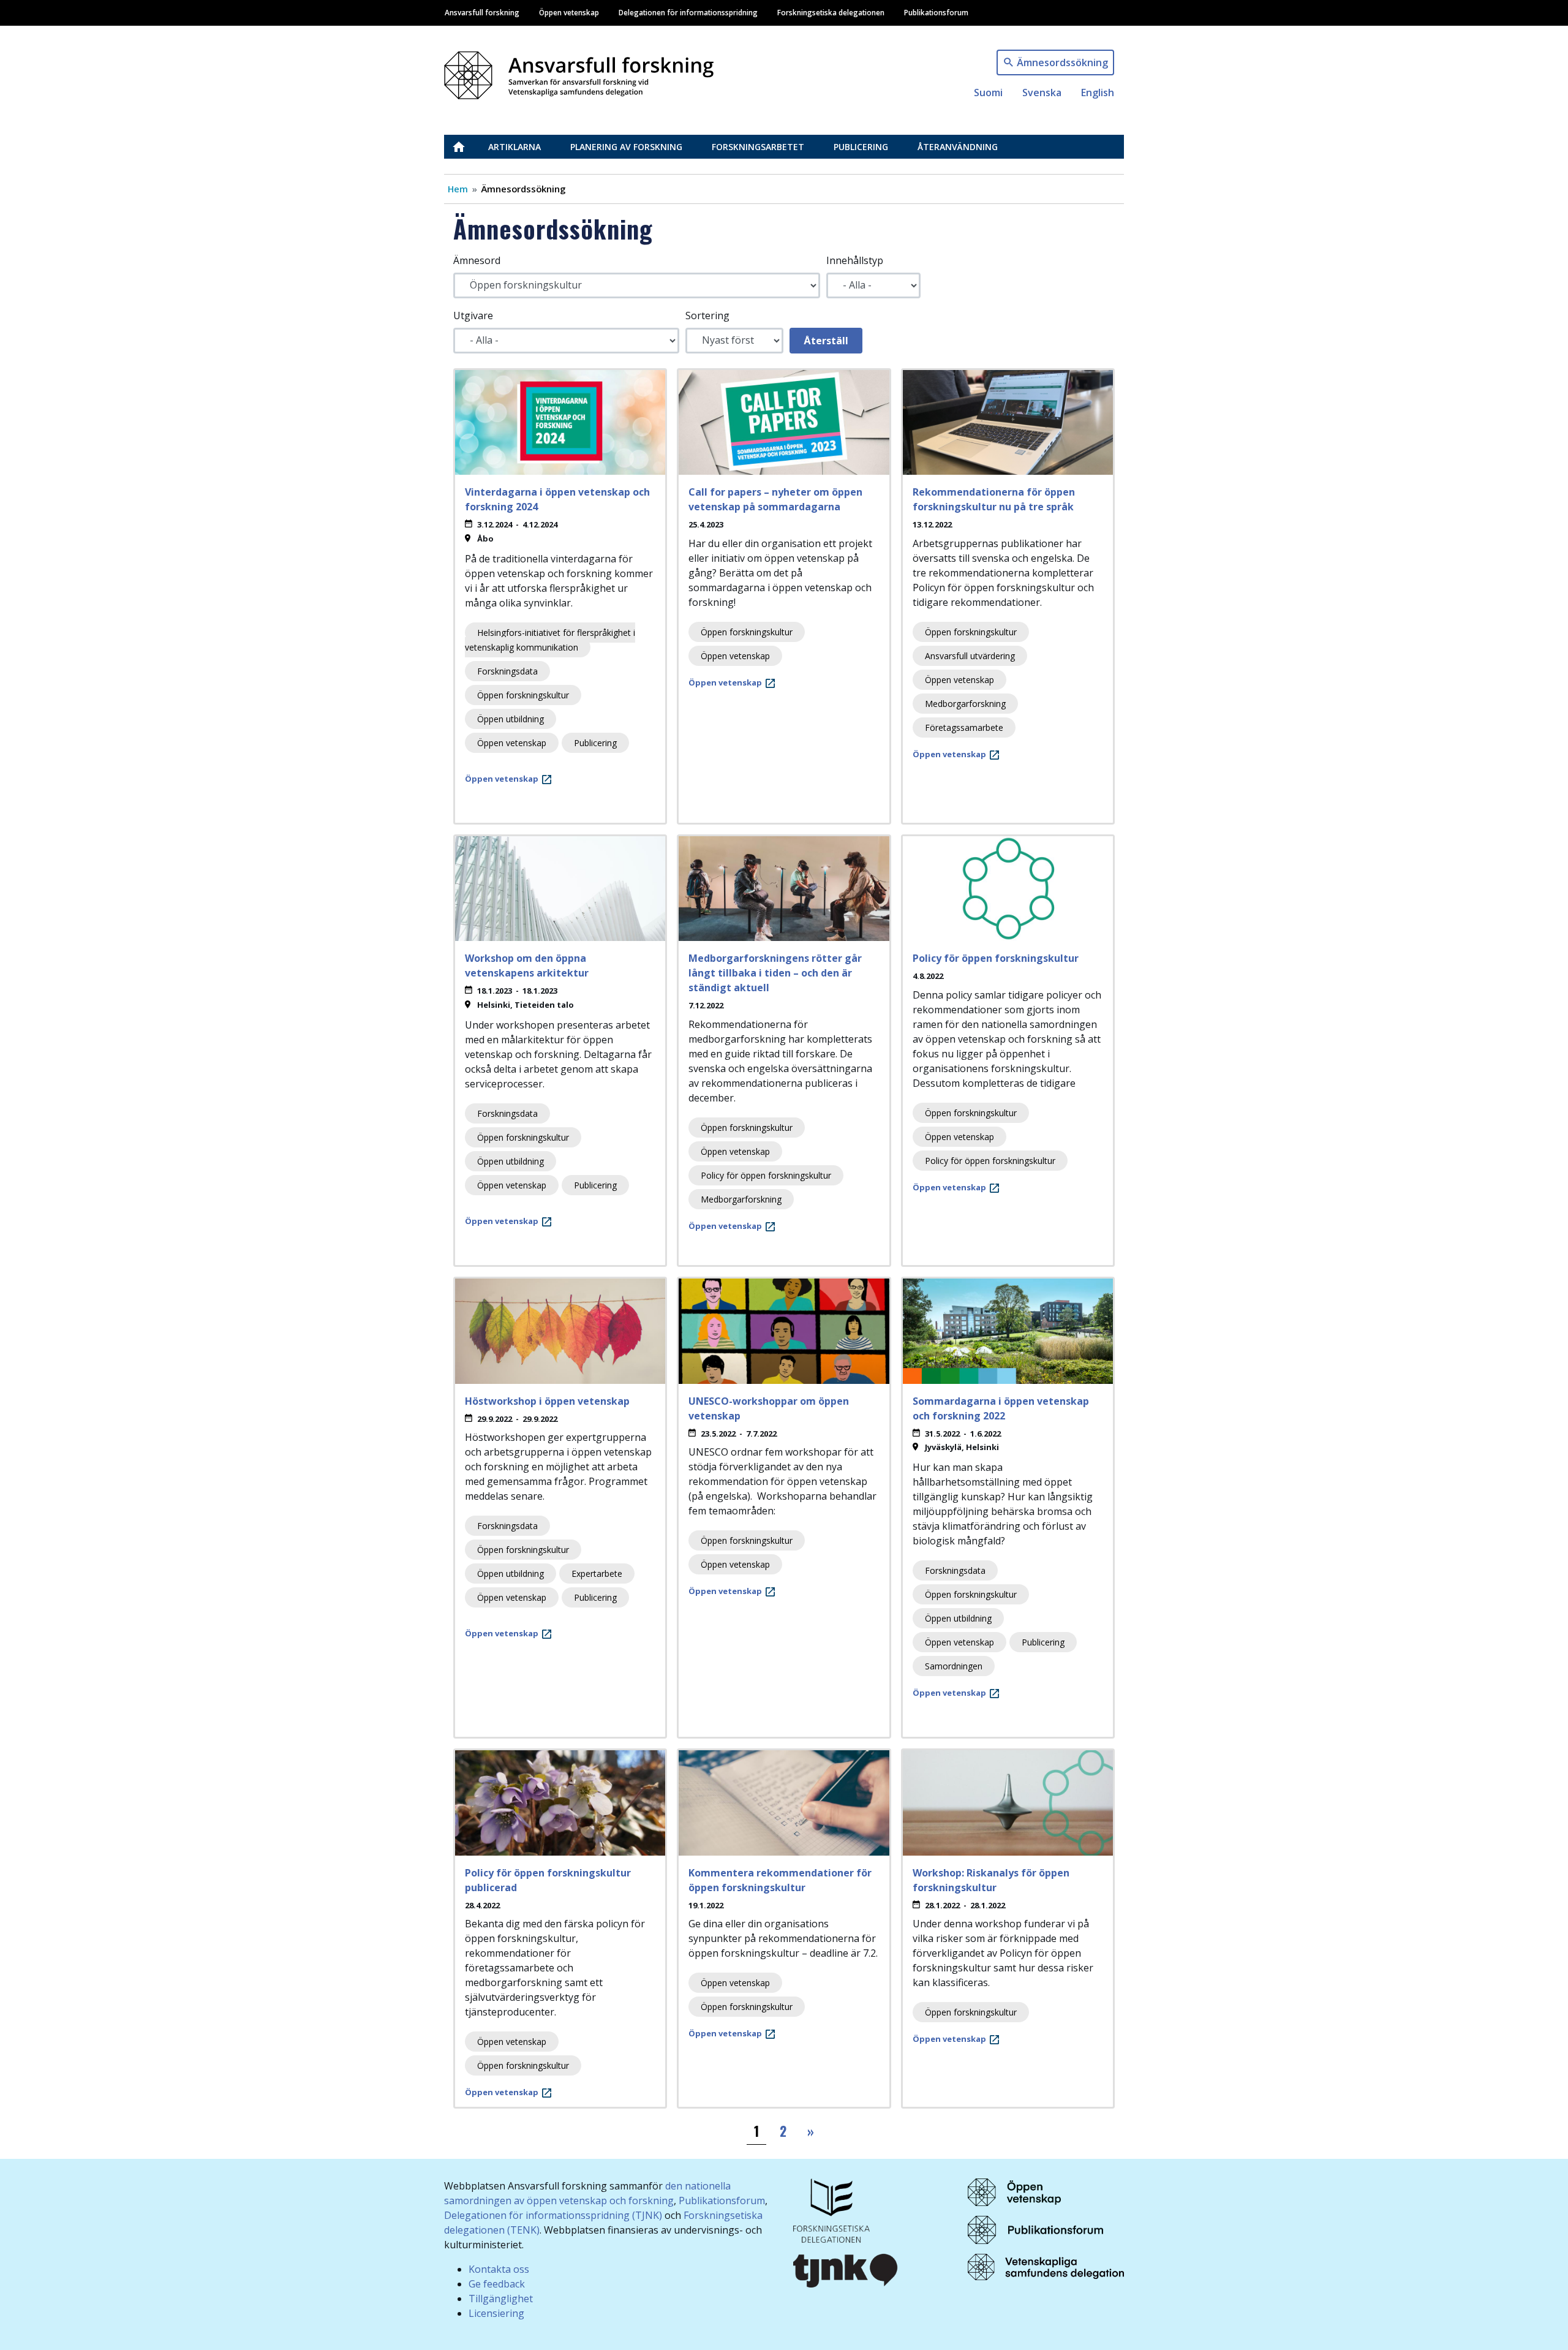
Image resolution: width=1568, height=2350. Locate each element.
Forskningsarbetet (758, 147)
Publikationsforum (936, 12)
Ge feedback (497, 2284)
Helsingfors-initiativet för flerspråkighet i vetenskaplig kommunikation (550, 640)
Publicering (861, 147)
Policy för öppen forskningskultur (766, 1175)
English (1098, 93)
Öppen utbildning (511, 719)
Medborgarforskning (965, 704)
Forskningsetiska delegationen (831, 12)
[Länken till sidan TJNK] (846, 2269)
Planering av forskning (626, 147)
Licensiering (496, 2313)
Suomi (988, 93)
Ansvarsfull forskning (482, 12)
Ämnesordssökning (1062, 62)
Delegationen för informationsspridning (688, 12)
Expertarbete (597, 1574)
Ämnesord (477, 260)
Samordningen (954, 1666)
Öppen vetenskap (569, 12)
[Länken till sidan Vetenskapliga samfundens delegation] (1046, 2266)
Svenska (1042, 93)
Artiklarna (514, 147)
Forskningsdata (507, 671)
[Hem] (584, 72)
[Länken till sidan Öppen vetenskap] (1014, 2191)
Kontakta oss (499, 2269)
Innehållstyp (855, 260)
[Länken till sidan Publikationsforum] (1035, 2229)
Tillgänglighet (501, 2299)
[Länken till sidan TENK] (831, 2209)
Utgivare (473, 315)
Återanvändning (958, 147)
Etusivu (466, 147)
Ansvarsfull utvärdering (970, 656)
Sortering (707, 315)
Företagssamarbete (964, 727)
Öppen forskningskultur (523, 695)
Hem (458, 189)
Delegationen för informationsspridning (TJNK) (553, 2215)
